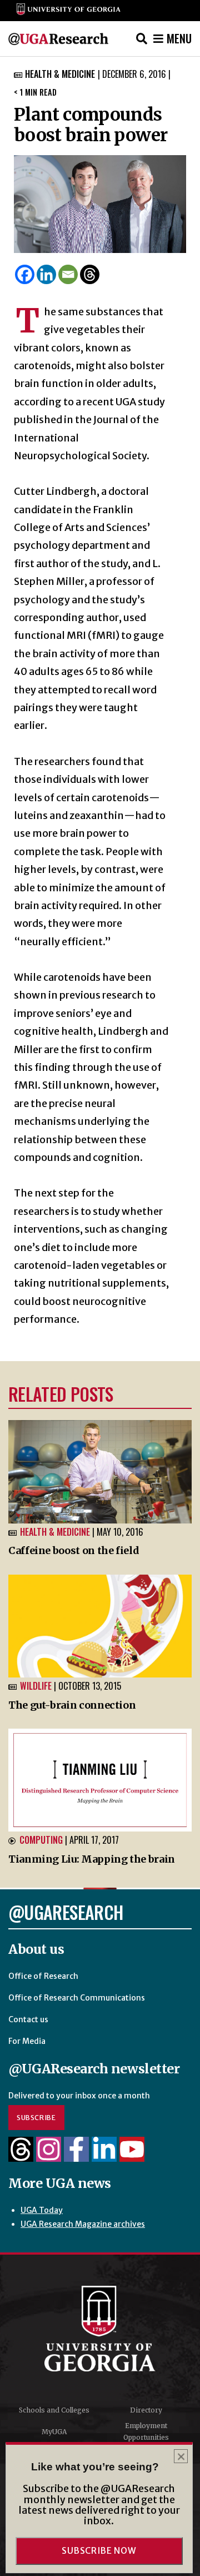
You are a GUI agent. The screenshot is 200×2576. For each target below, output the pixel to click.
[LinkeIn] (104, 2156)
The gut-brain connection (72, 1705)
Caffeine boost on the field (74, 1550)
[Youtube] (132, 2156)
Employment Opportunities (146, 2432)
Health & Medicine (60, 74)
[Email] (68, 274)
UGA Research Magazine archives (83, 2224)
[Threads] (90, 274)
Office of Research (43, 1976)
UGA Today (42, 2210)
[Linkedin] (46, 274)
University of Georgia (100, 2329)
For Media (27, 2041)
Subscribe (36, 2118)
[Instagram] (49, 2156)
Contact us (28, 2019)
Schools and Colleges (54, 2410)
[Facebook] (25, 274)
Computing (41, 1840)
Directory (146, 2410)
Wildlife (36, 1686)
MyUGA (54, 2432)
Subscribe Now (99, 2551)
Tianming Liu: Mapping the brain (92, 1859)
